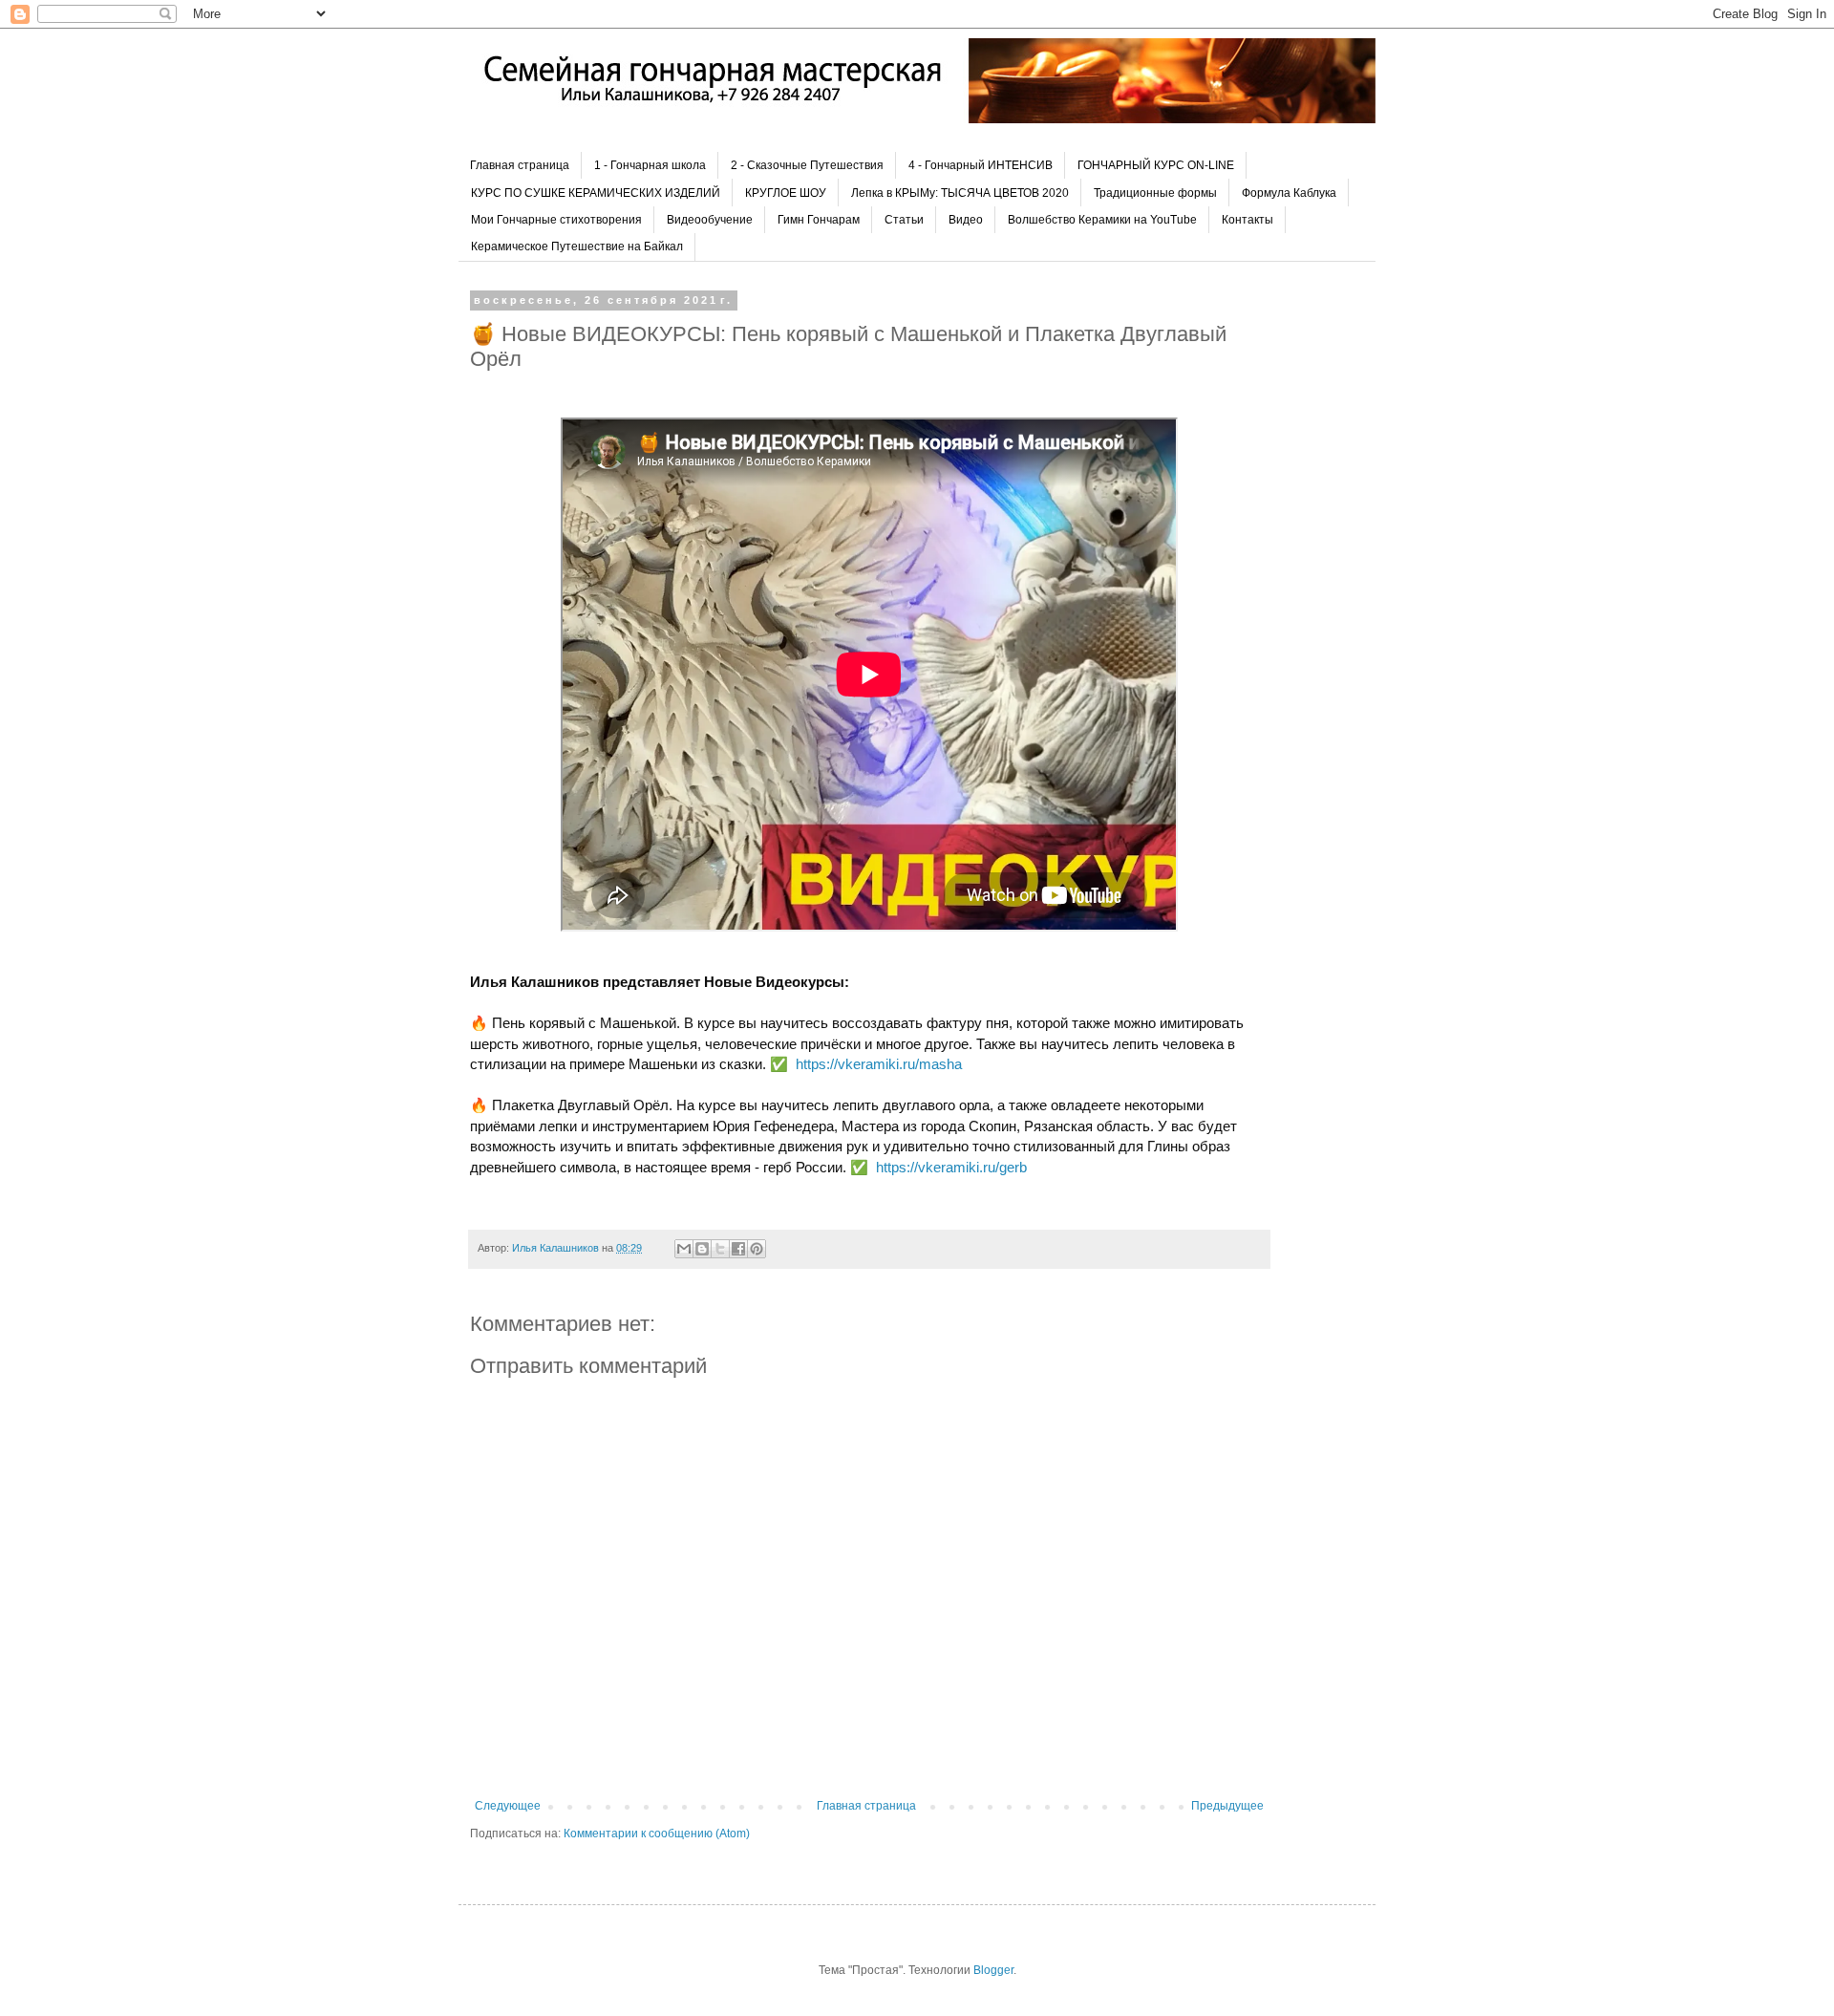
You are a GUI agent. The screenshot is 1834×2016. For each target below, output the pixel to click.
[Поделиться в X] (720, 1249)
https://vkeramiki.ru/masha (879, 1064)
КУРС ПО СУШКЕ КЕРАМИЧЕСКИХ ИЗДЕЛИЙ (596, 193)
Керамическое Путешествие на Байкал (577, 247)
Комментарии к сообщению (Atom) (657, 1834)
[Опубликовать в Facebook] (738, 1249)
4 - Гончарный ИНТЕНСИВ (981, 165)
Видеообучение (710, 220)
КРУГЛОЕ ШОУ (786, 193)
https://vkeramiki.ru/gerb (951, 1167)
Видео (966, 220)
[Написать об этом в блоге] (702, 1249)
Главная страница (520, 165)
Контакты (1248, 220)
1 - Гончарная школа (650, 165)
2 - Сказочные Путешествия (807, 165)
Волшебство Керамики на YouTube (1102, 220)
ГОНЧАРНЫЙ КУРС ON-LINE (1156, 165)
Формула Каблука (1289, 193)
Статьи (904, 220)
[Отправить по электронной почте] (684, 1249)
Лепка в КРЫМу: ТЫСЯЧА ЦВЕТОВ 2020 (960, 193)
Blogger (993, 1970)
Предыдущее (1227, 1806)
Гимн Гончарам (819, 220)
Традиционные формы (1155, 193)
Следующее (508, 1806)
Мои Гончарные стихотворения (556, 220)
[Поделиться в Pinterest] (757, 1249)
